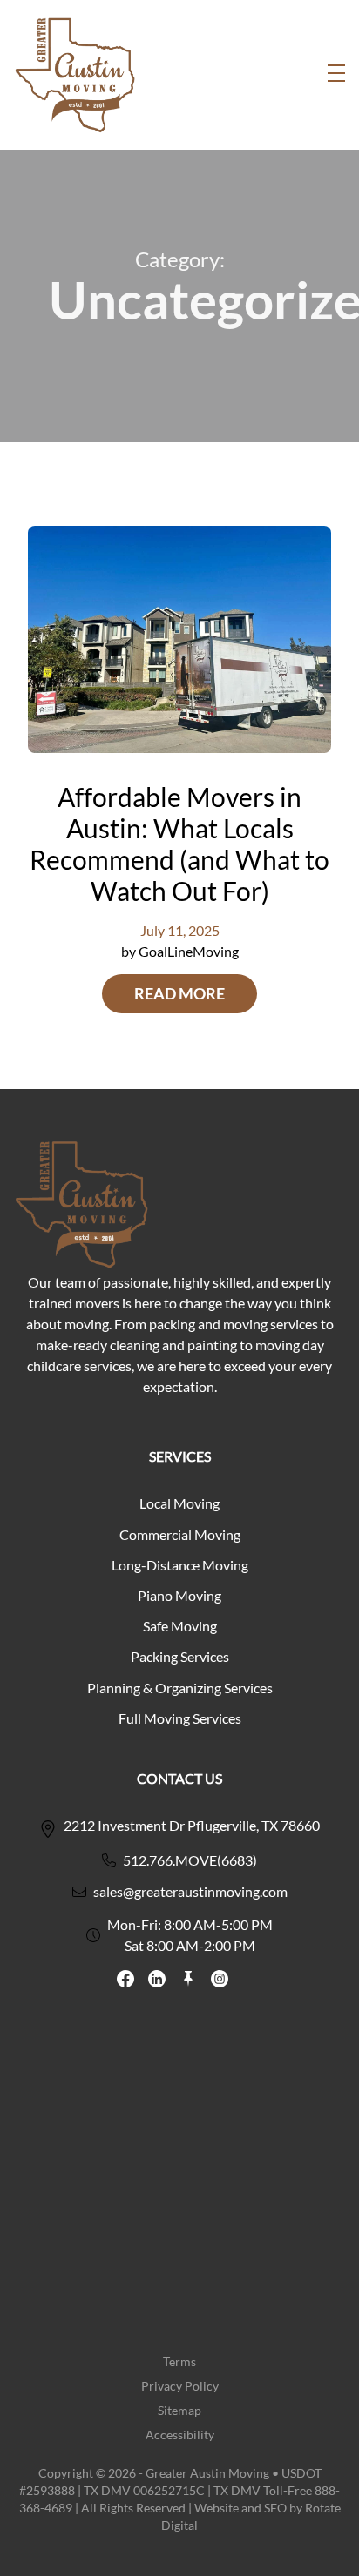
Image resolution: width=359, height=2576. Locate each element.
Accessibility (180, 2435)
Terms (179, 2361)
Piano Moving (179, 1595)
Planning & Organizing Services (180, 1688)
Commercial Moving (180, 1534)
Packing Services (180, 1656)
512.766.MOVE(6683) (190, 1860)
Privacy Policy (180, 2386)
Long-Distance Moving (180, 1565)
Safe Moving (180, 1626)
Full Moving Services (180, 1718)
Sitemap (179, 2410)
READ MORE (179, 994)
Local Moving (179, 1503)
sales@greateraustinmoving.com (190, 1891)
